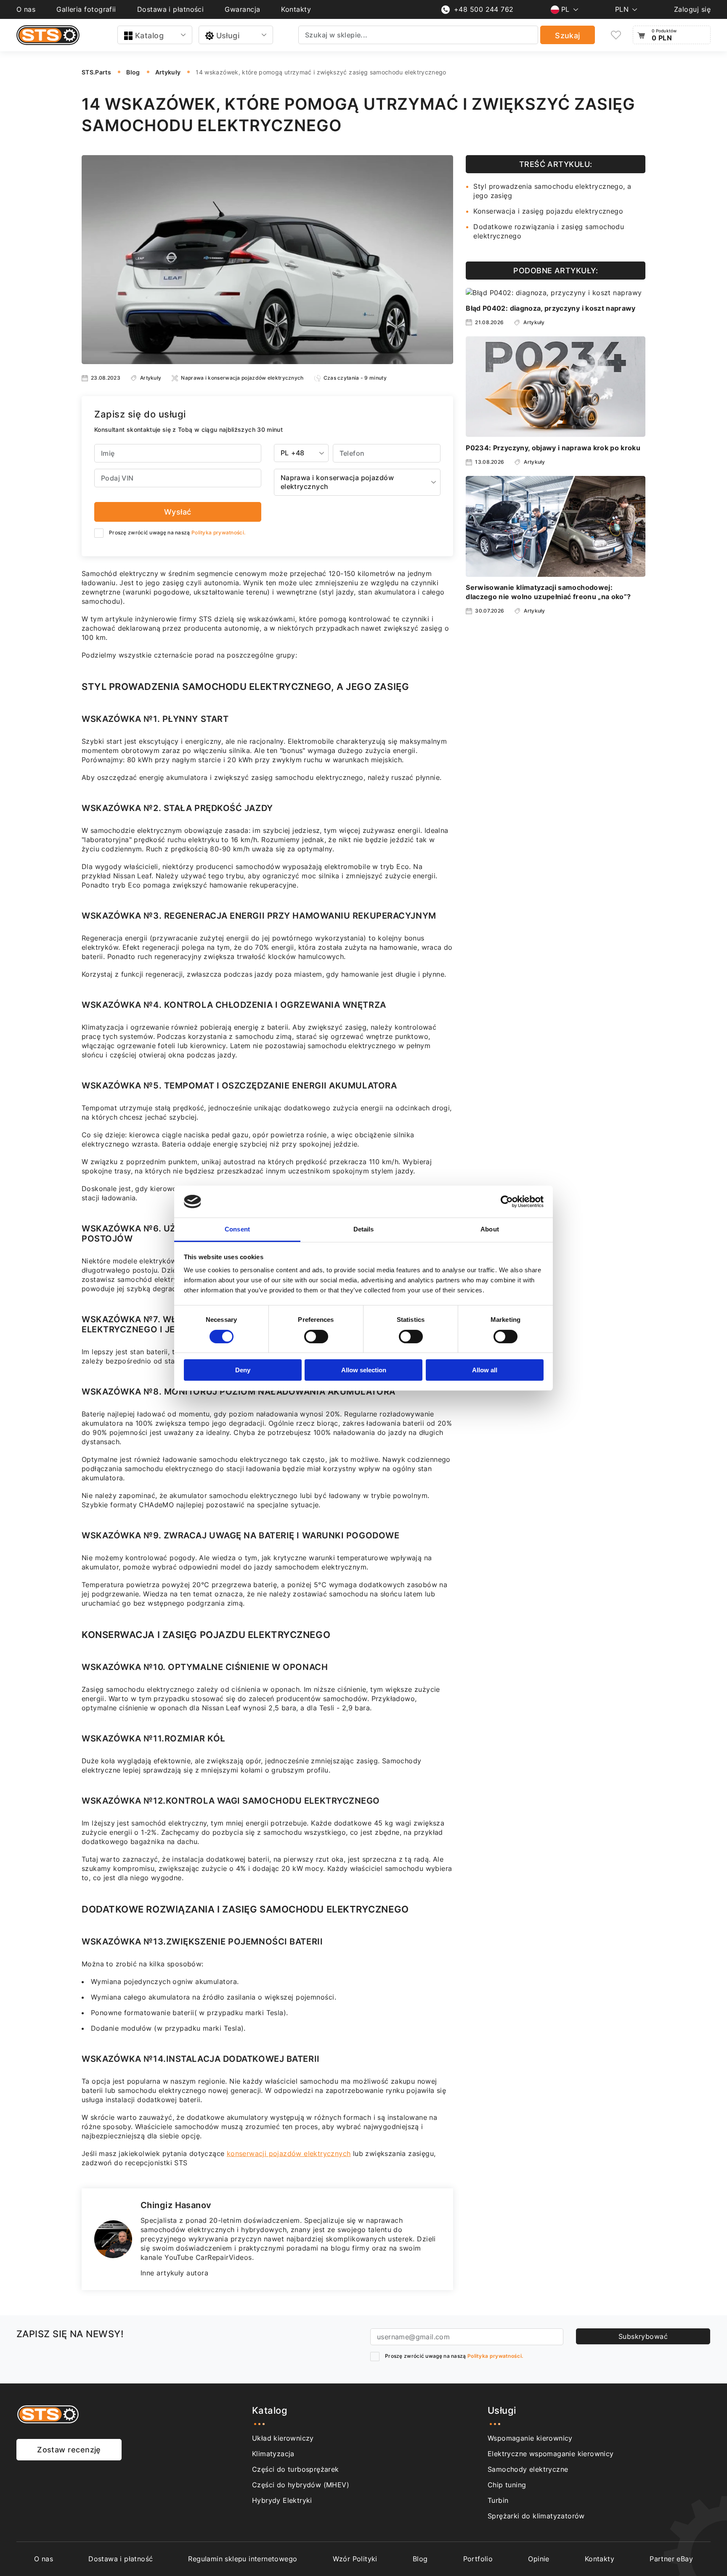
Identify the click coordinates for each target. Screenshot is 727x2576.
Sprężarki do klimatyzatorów (536, 2516)
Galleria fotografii (86, 9)
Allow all (485, 1370)
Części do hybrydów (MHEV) (301, 2485)
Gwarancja (242, 9)
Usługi (228, 36)
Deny (243, 1370)
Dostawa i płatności (171, 9)
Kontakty (296, 9)
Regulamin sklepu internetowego (243, 2559)
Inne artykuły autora (174, 2273)
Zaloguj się (692, 9)
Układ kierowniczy (283, 2438)
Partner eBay (671, 2559)
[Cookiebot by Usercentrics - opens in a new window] (507, 1202)
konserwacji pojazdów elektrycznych (289, 2153)
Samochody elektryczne (528, 2469)
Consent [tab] (237, 1229)
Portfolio (478, 2559)
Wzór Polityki (355, 2559)
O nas (26, 9)
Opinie (539, 2559)
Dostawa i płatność (121, 2559)
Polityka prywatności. (218, 532)
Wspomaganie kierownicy (530, 2438)
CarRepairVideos (224, 2257)
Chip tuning (507, 2485)
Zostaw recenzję (69, 2450)
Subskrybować (643, 2336)
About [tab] (490, 1229)
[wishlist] (616, 35)
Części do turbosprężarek (296, 2469)
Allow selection (364, 1370)
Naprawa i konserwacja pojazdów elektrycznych (242, 378)
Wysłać (178, 512)
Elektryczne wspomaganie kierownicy (551, 2454)
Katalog (149, 36)
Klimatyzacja (273, 2454)
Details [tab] (364, 1229)
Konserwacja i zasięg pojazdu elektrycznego (548, 211)
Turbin (498, 2500)
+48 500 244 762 (484, 9)
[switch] (316, 1337)
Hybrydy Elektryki (282, 2500)
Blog (420, 2559)
